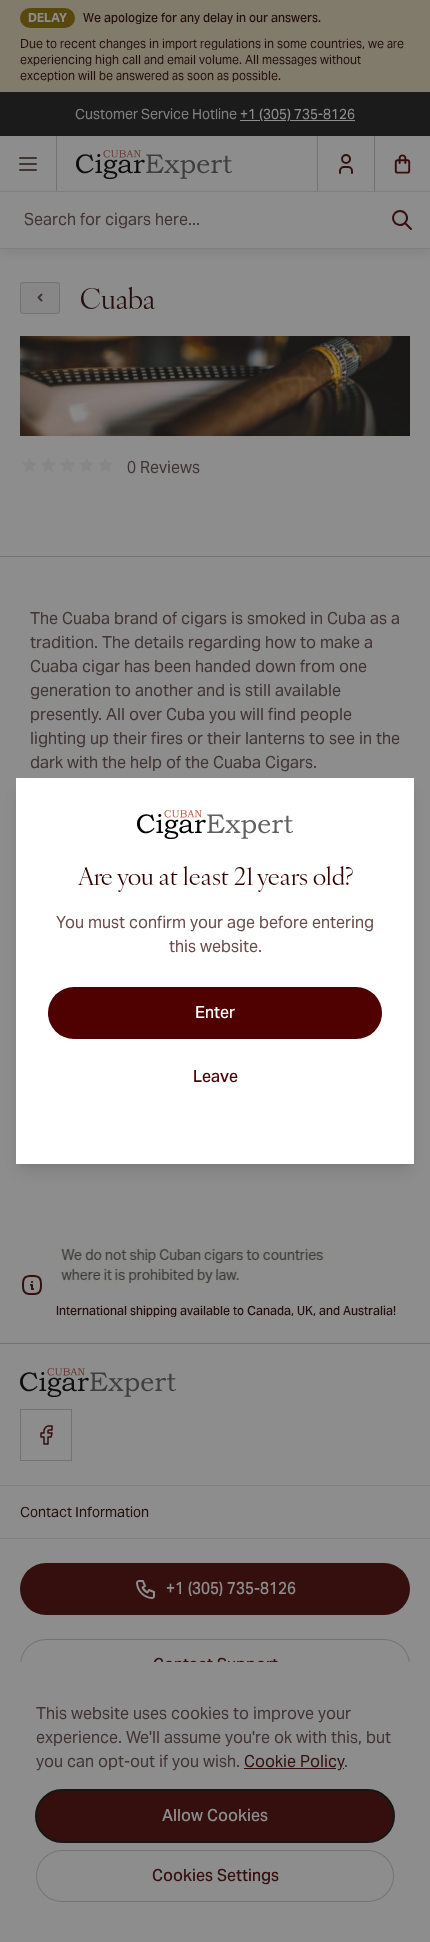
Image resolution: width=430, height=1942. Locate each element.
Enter (215, 1012)
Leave (215, 1076)
